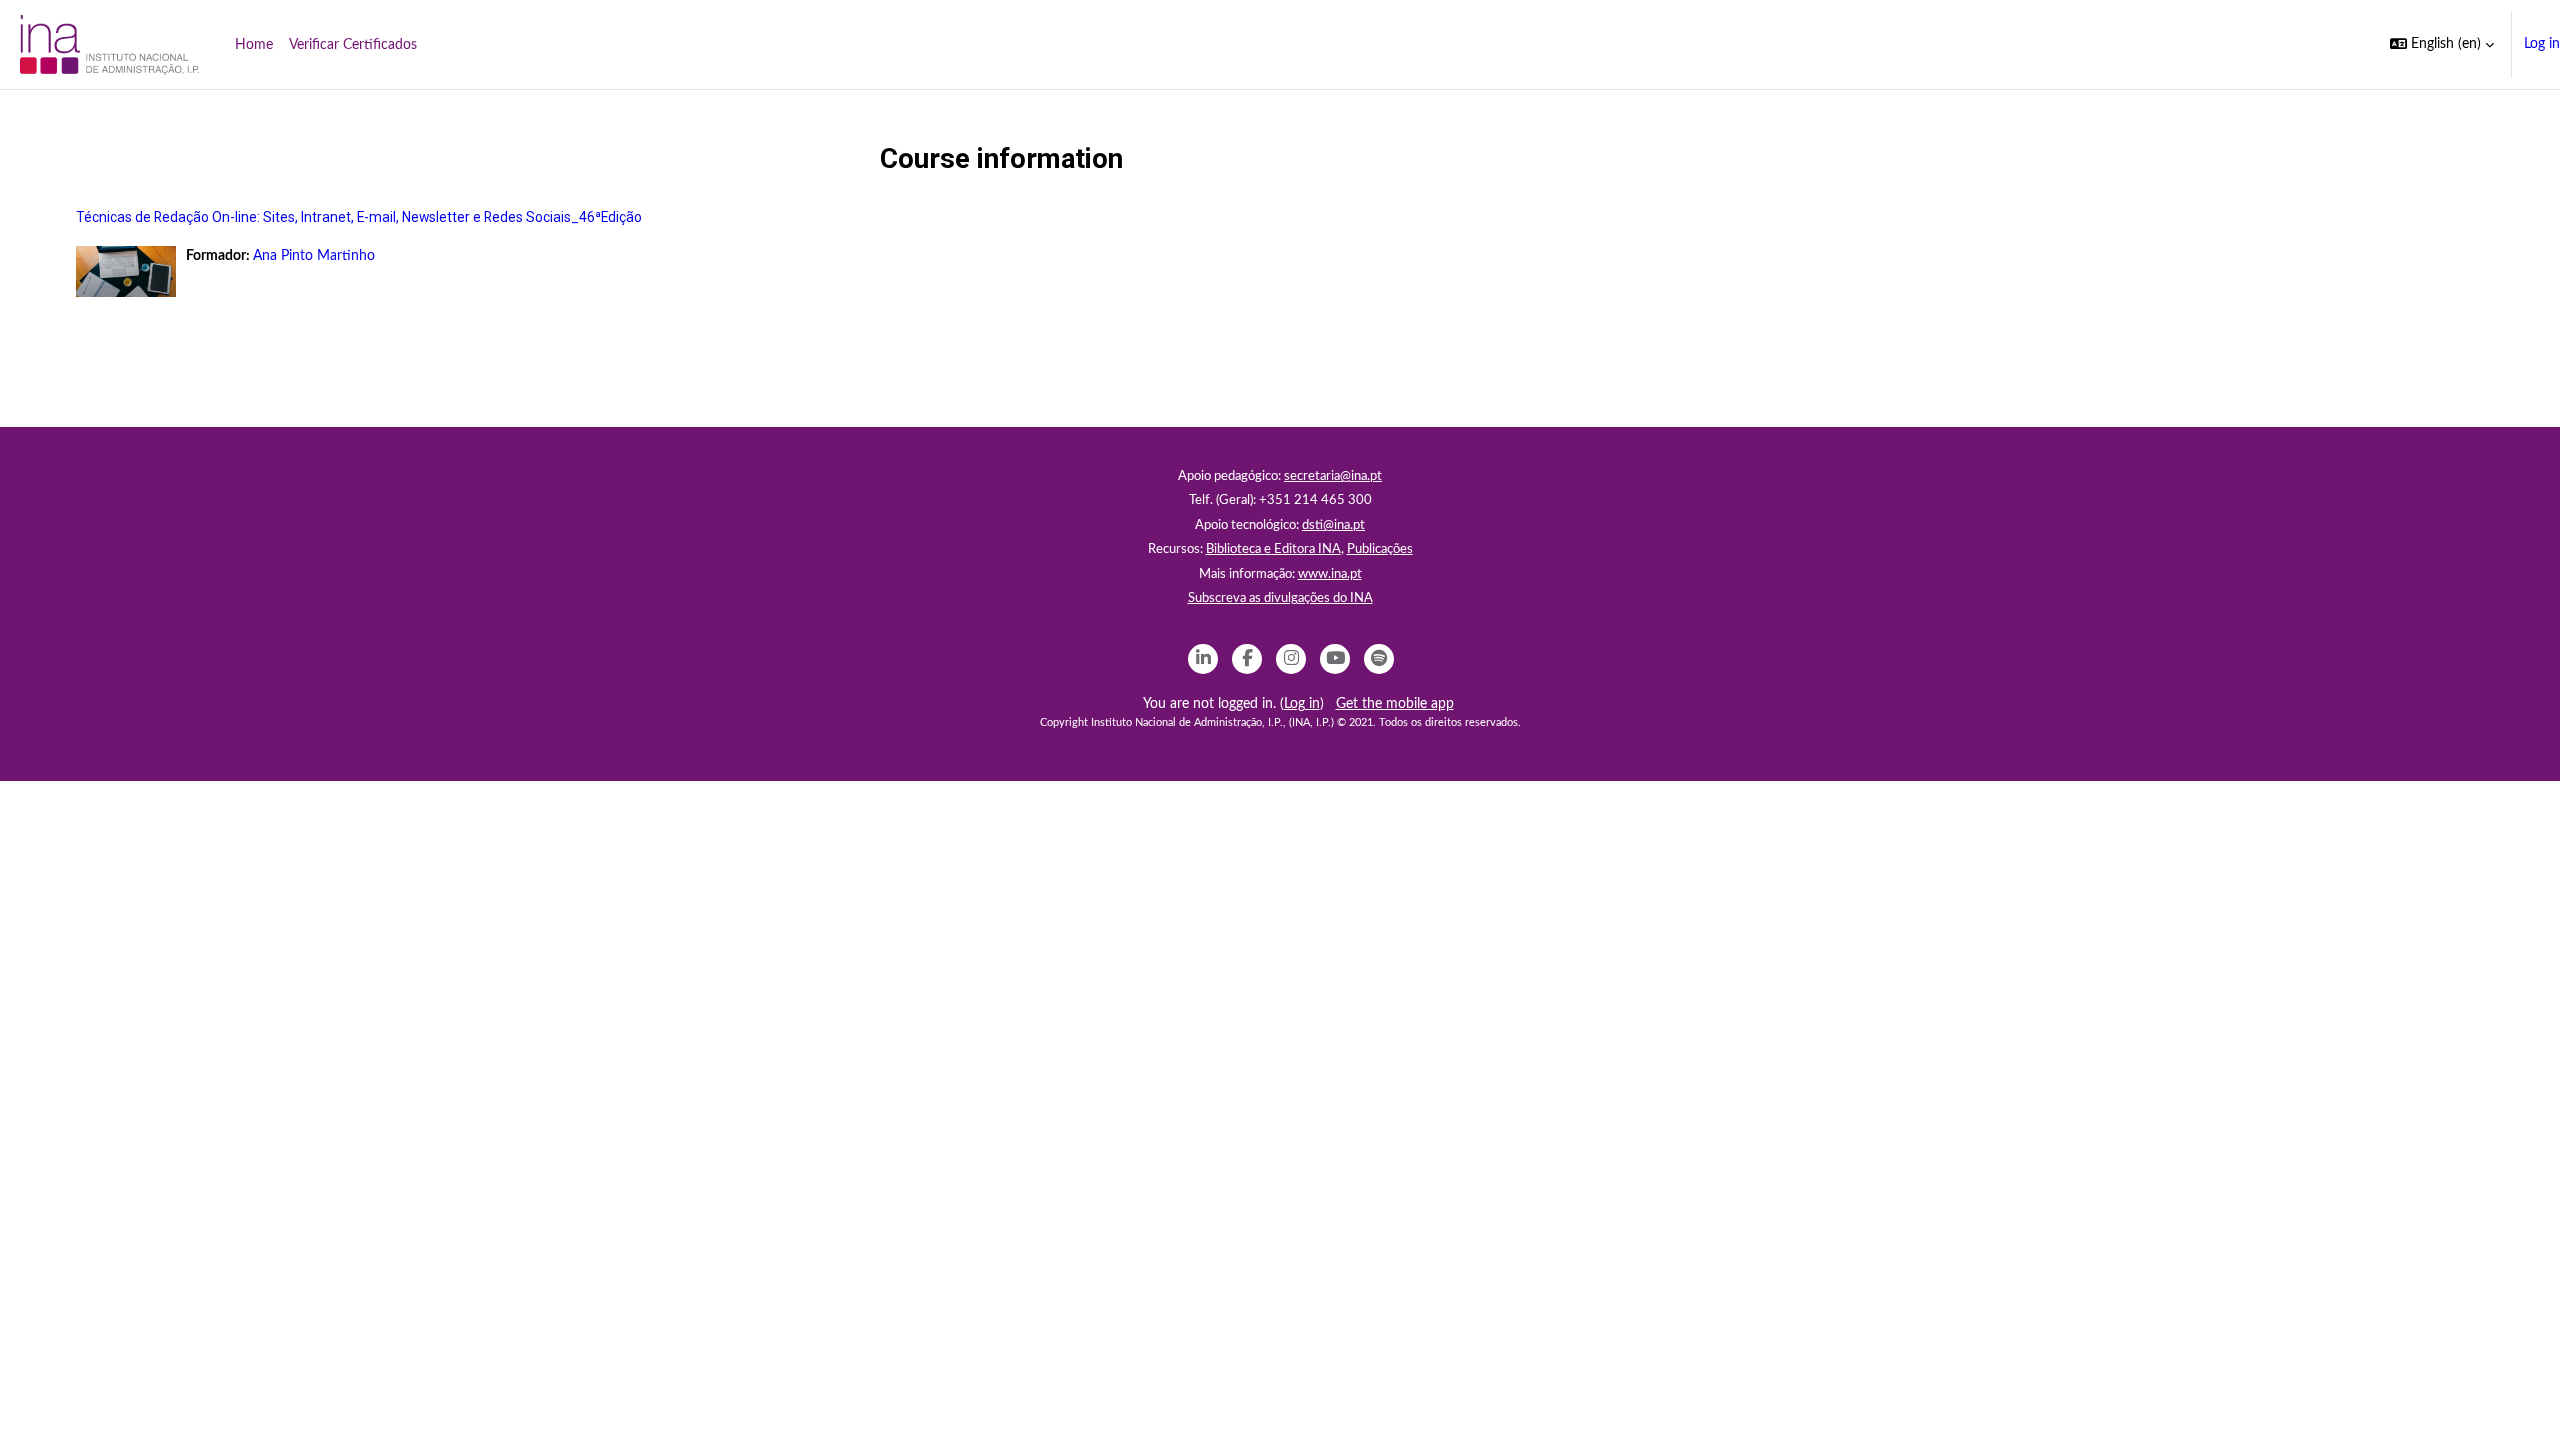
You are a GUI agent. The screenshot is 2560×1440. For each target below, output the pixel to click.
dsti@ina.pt (1333, 525)
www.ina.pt (1330, 574)
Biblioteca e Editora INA (1273, 549)
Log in (2542, 44)
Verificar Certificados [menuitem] (353, 45)
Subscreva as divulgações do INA (1280, 598)
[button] (2442, 44)
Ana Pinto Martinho (314, 256)
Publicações (1380, 549)
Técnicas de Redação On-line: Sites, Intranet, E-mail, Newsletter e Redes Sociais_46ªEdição (359, 217)
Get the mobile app (1395, 704)
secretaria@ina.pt (1333, 476)
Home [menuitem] (254, 45)
